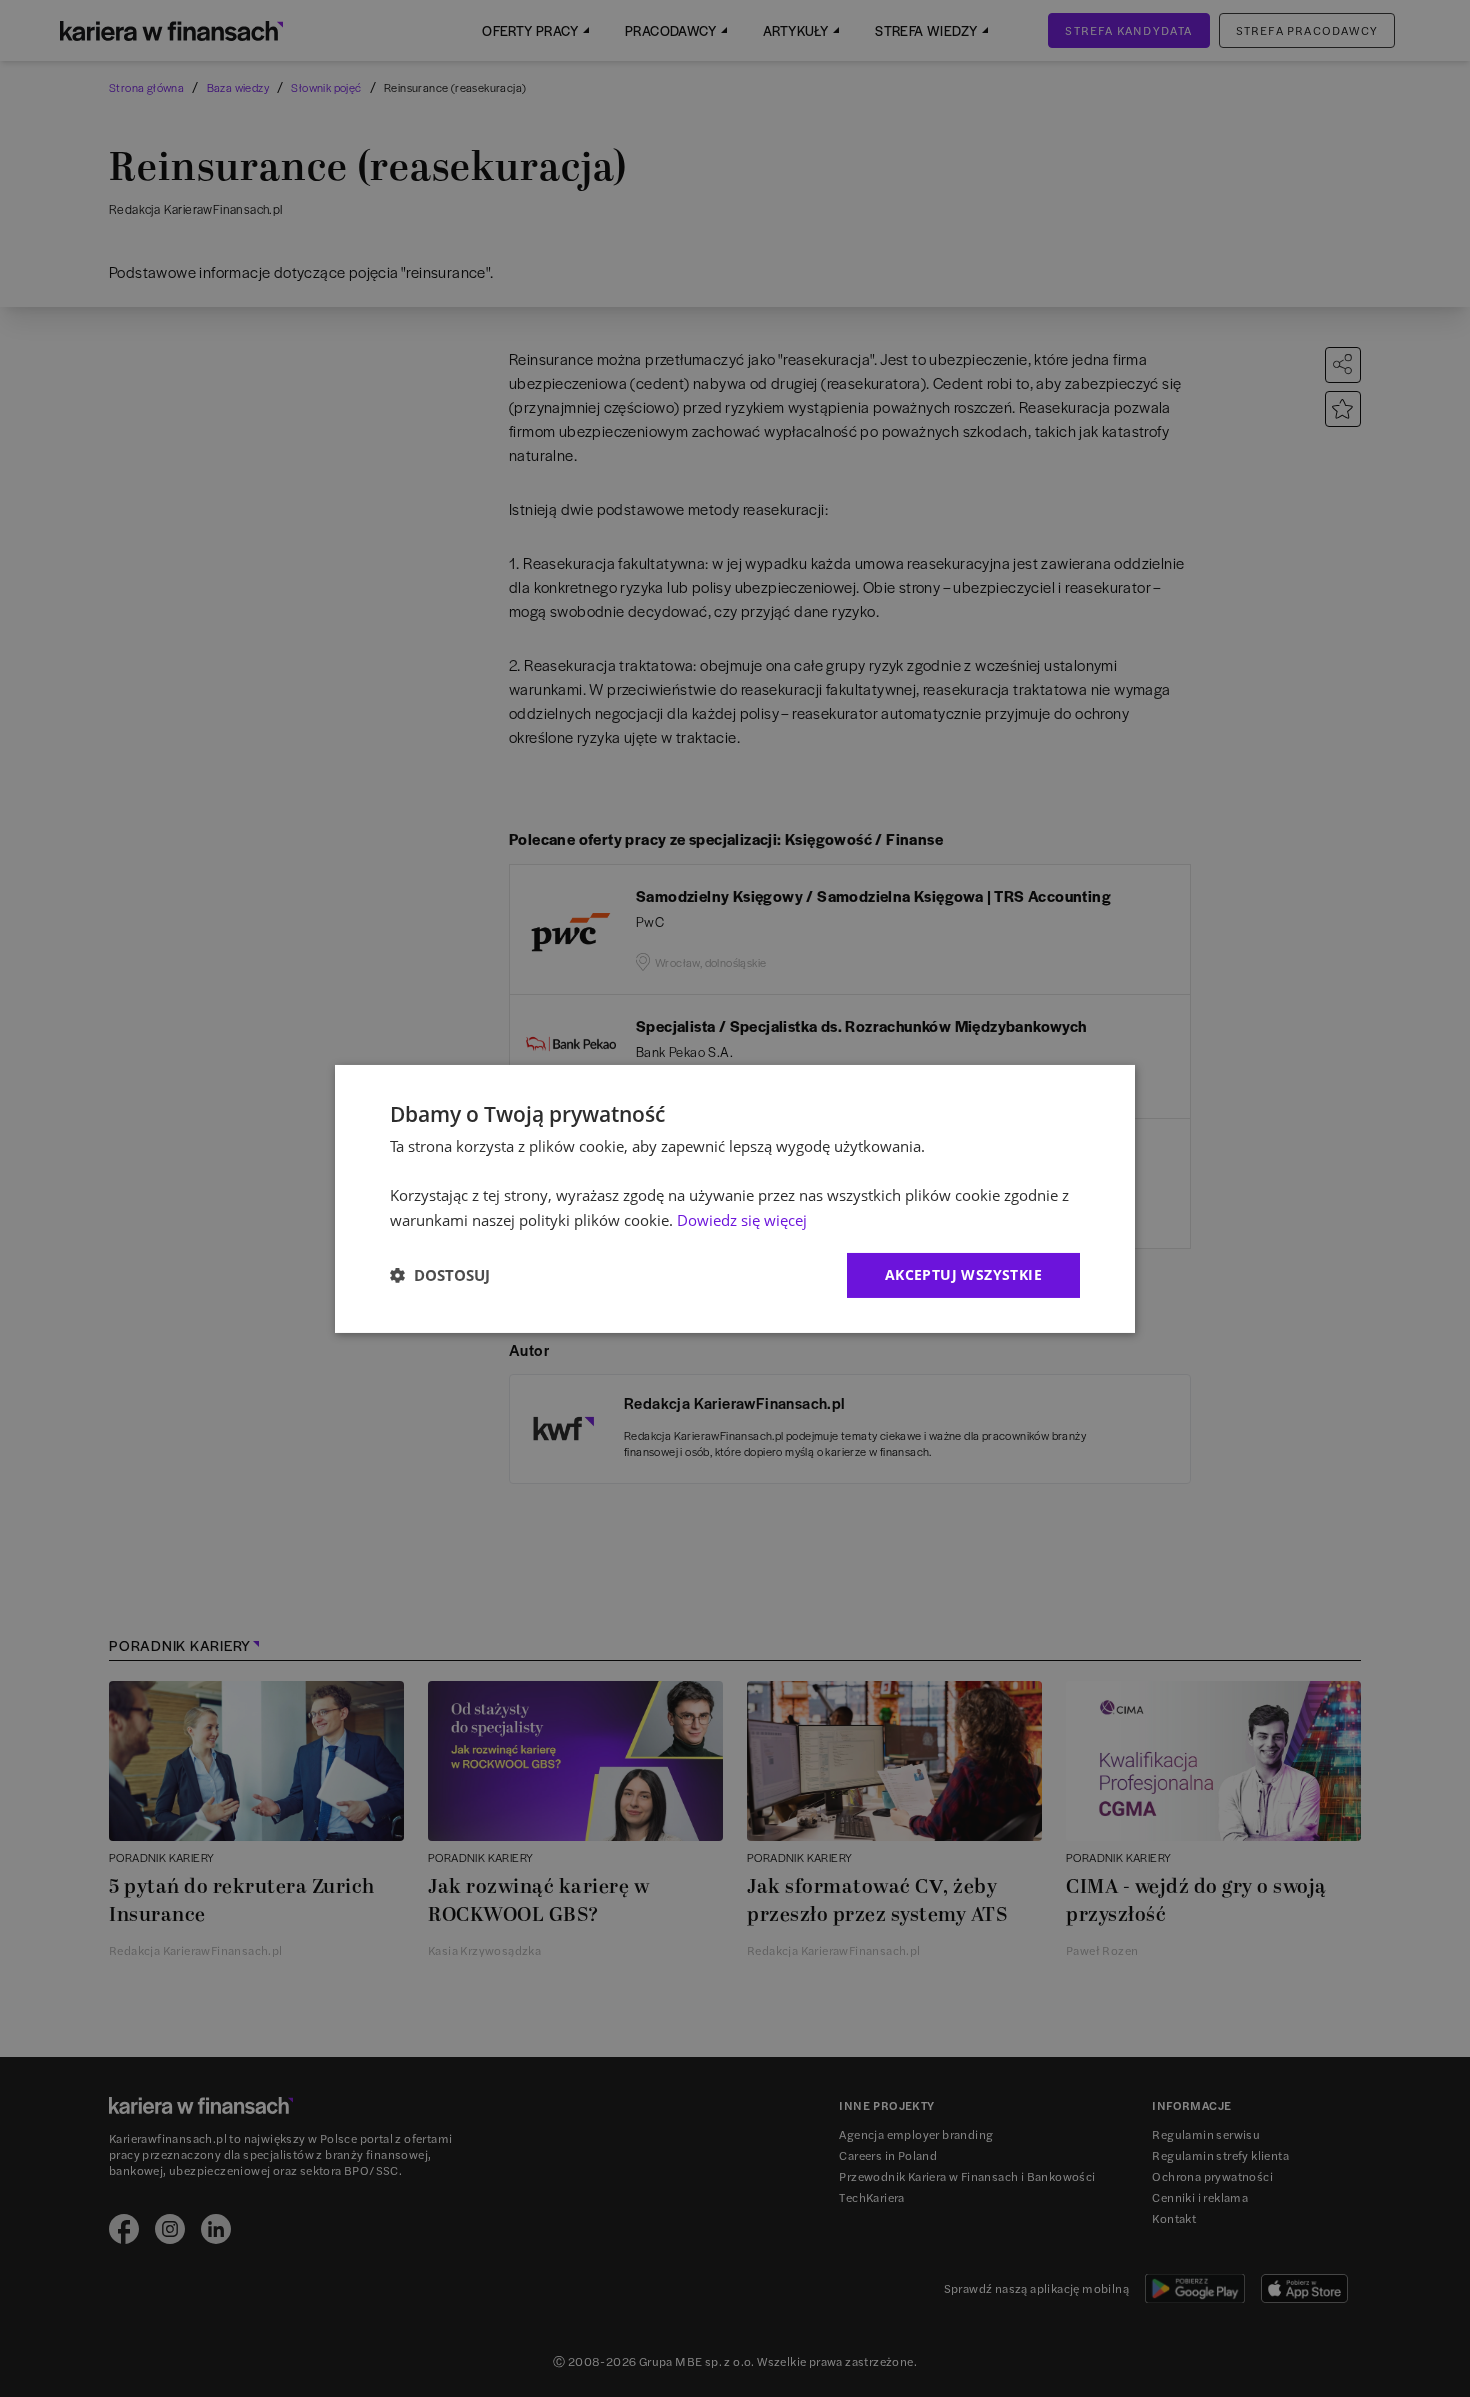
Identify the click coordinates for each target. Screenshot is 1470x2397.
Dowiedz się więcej (742, 1220)
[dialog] (735, 1198)
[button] (440, 1275)
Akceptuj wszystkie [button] (963, 1274)
